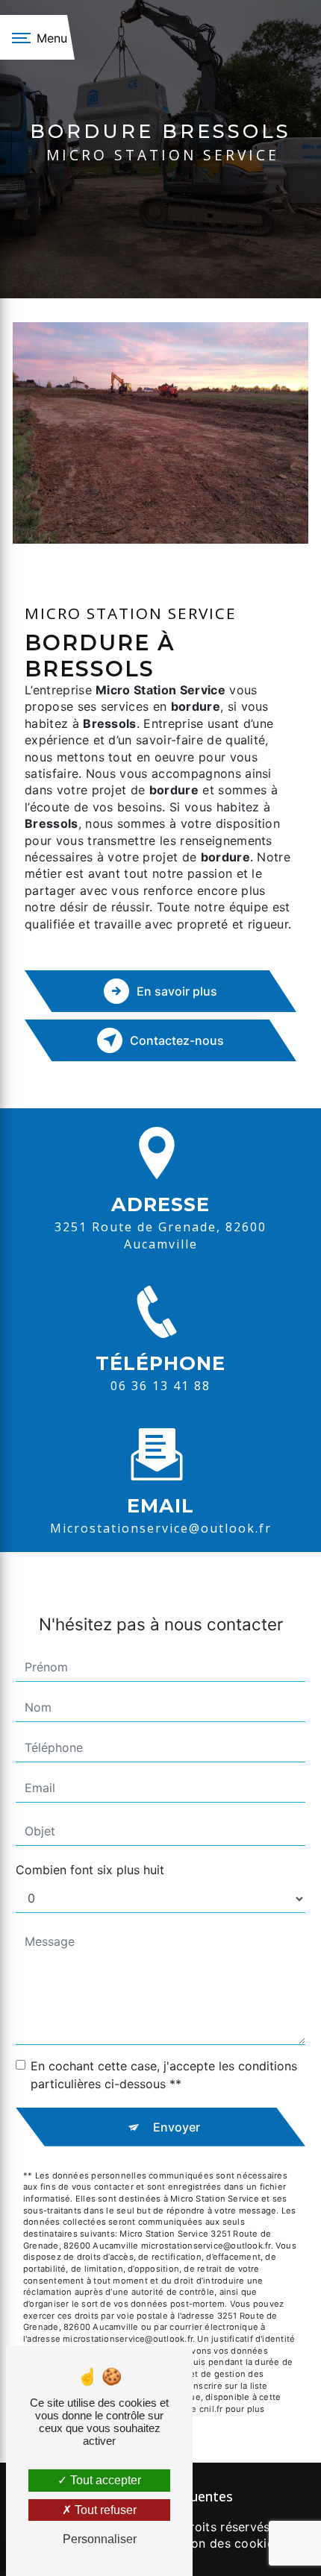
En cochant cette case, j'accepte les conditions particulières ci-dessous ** (164, 2075)
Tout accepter (104, 2480)
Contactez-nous (177, 1040)
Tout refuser (104, 2510)
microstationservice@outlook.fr (161, 1528)
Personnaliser (100, 2539)
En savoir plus (177, 991)
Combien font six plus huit (90, 1870)
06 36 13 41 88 (160, 1386)
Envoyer (177, 2127)
